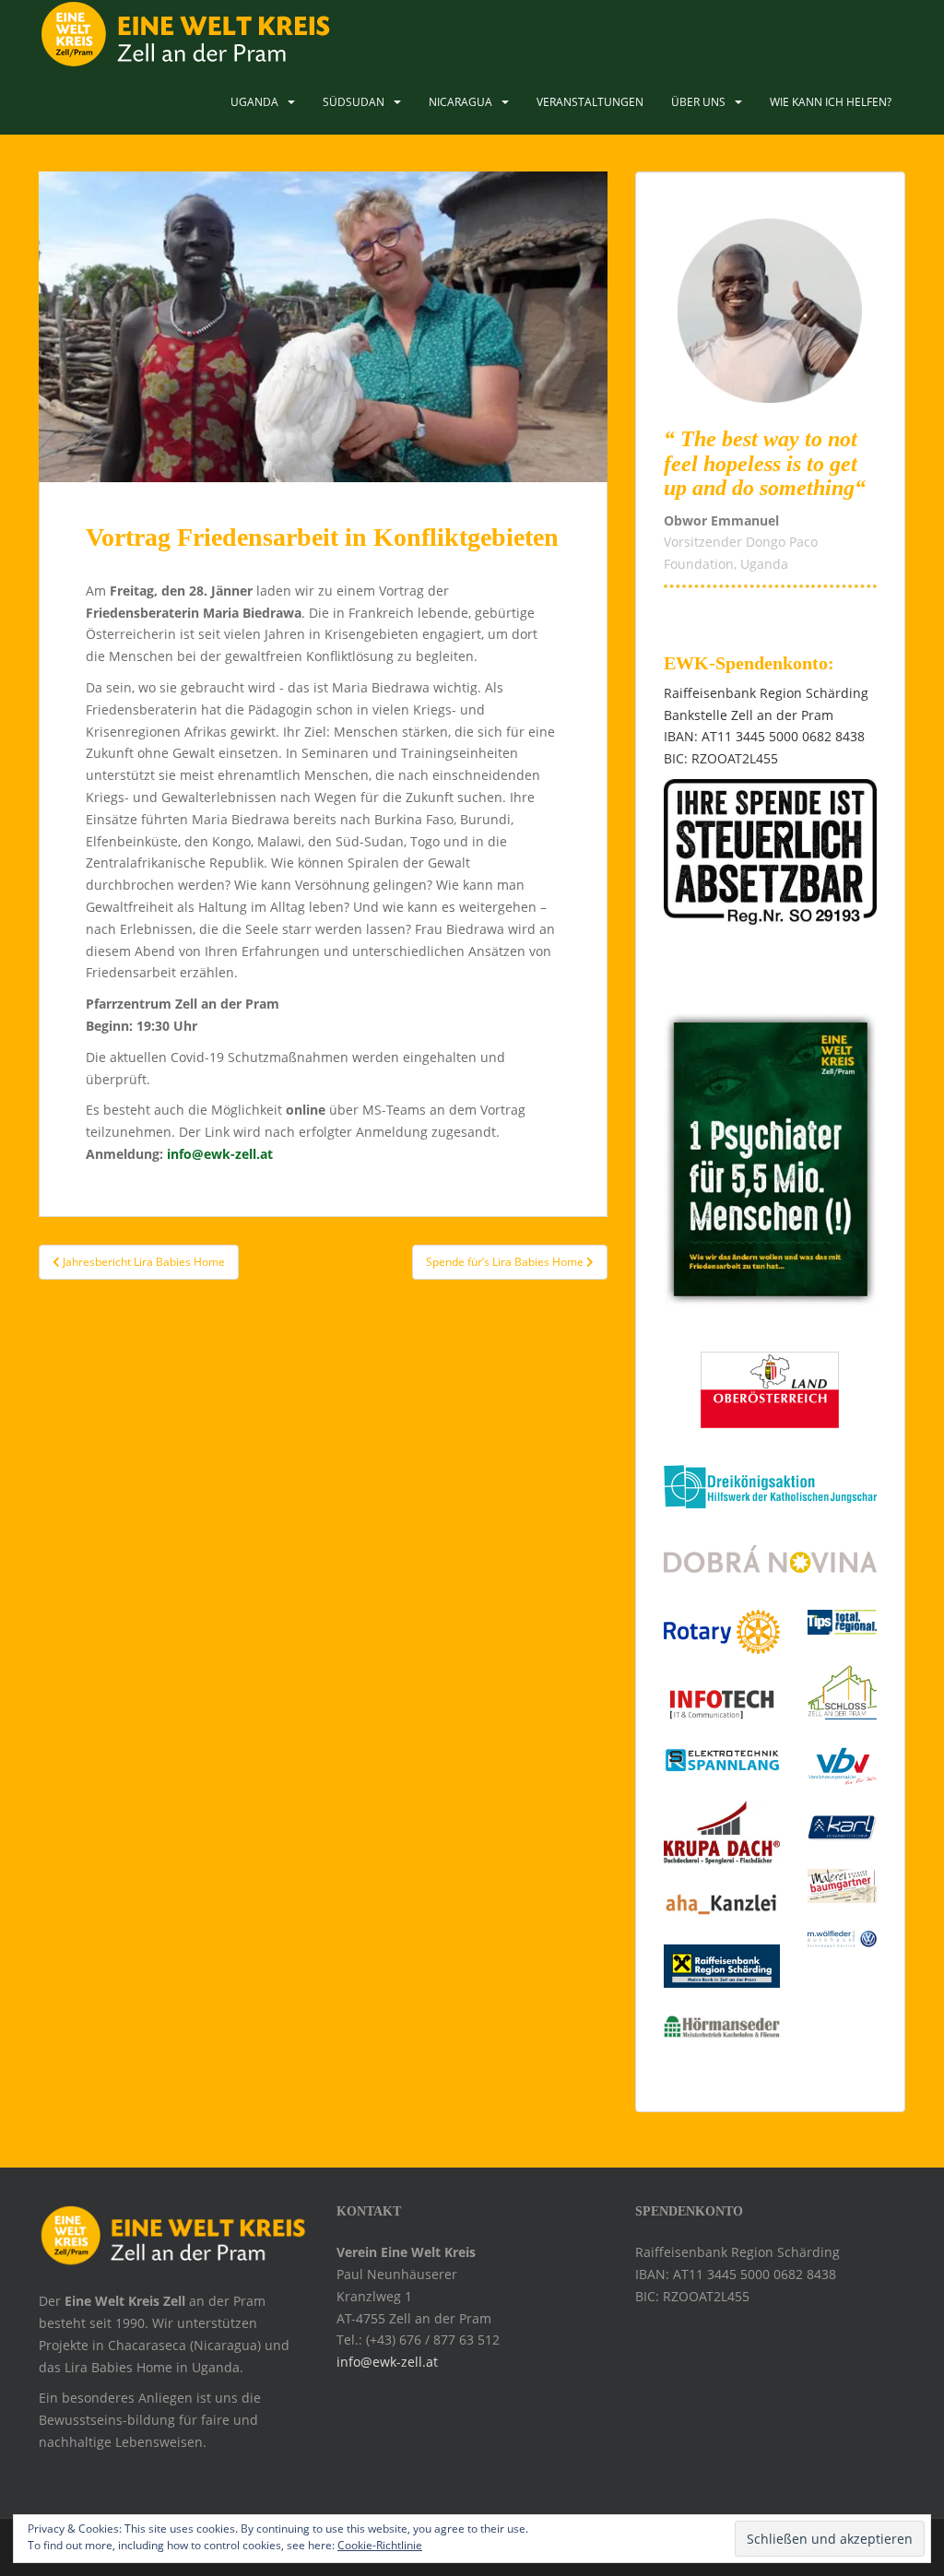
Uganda (254, 102)
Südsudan (354, 102)
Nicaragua (460, 102)
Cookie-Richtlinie (380, 2545)
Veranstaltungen (590, 102)
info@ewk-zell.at (220, 1154)
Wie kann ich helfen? (831, 102)
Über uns (698, 102)
